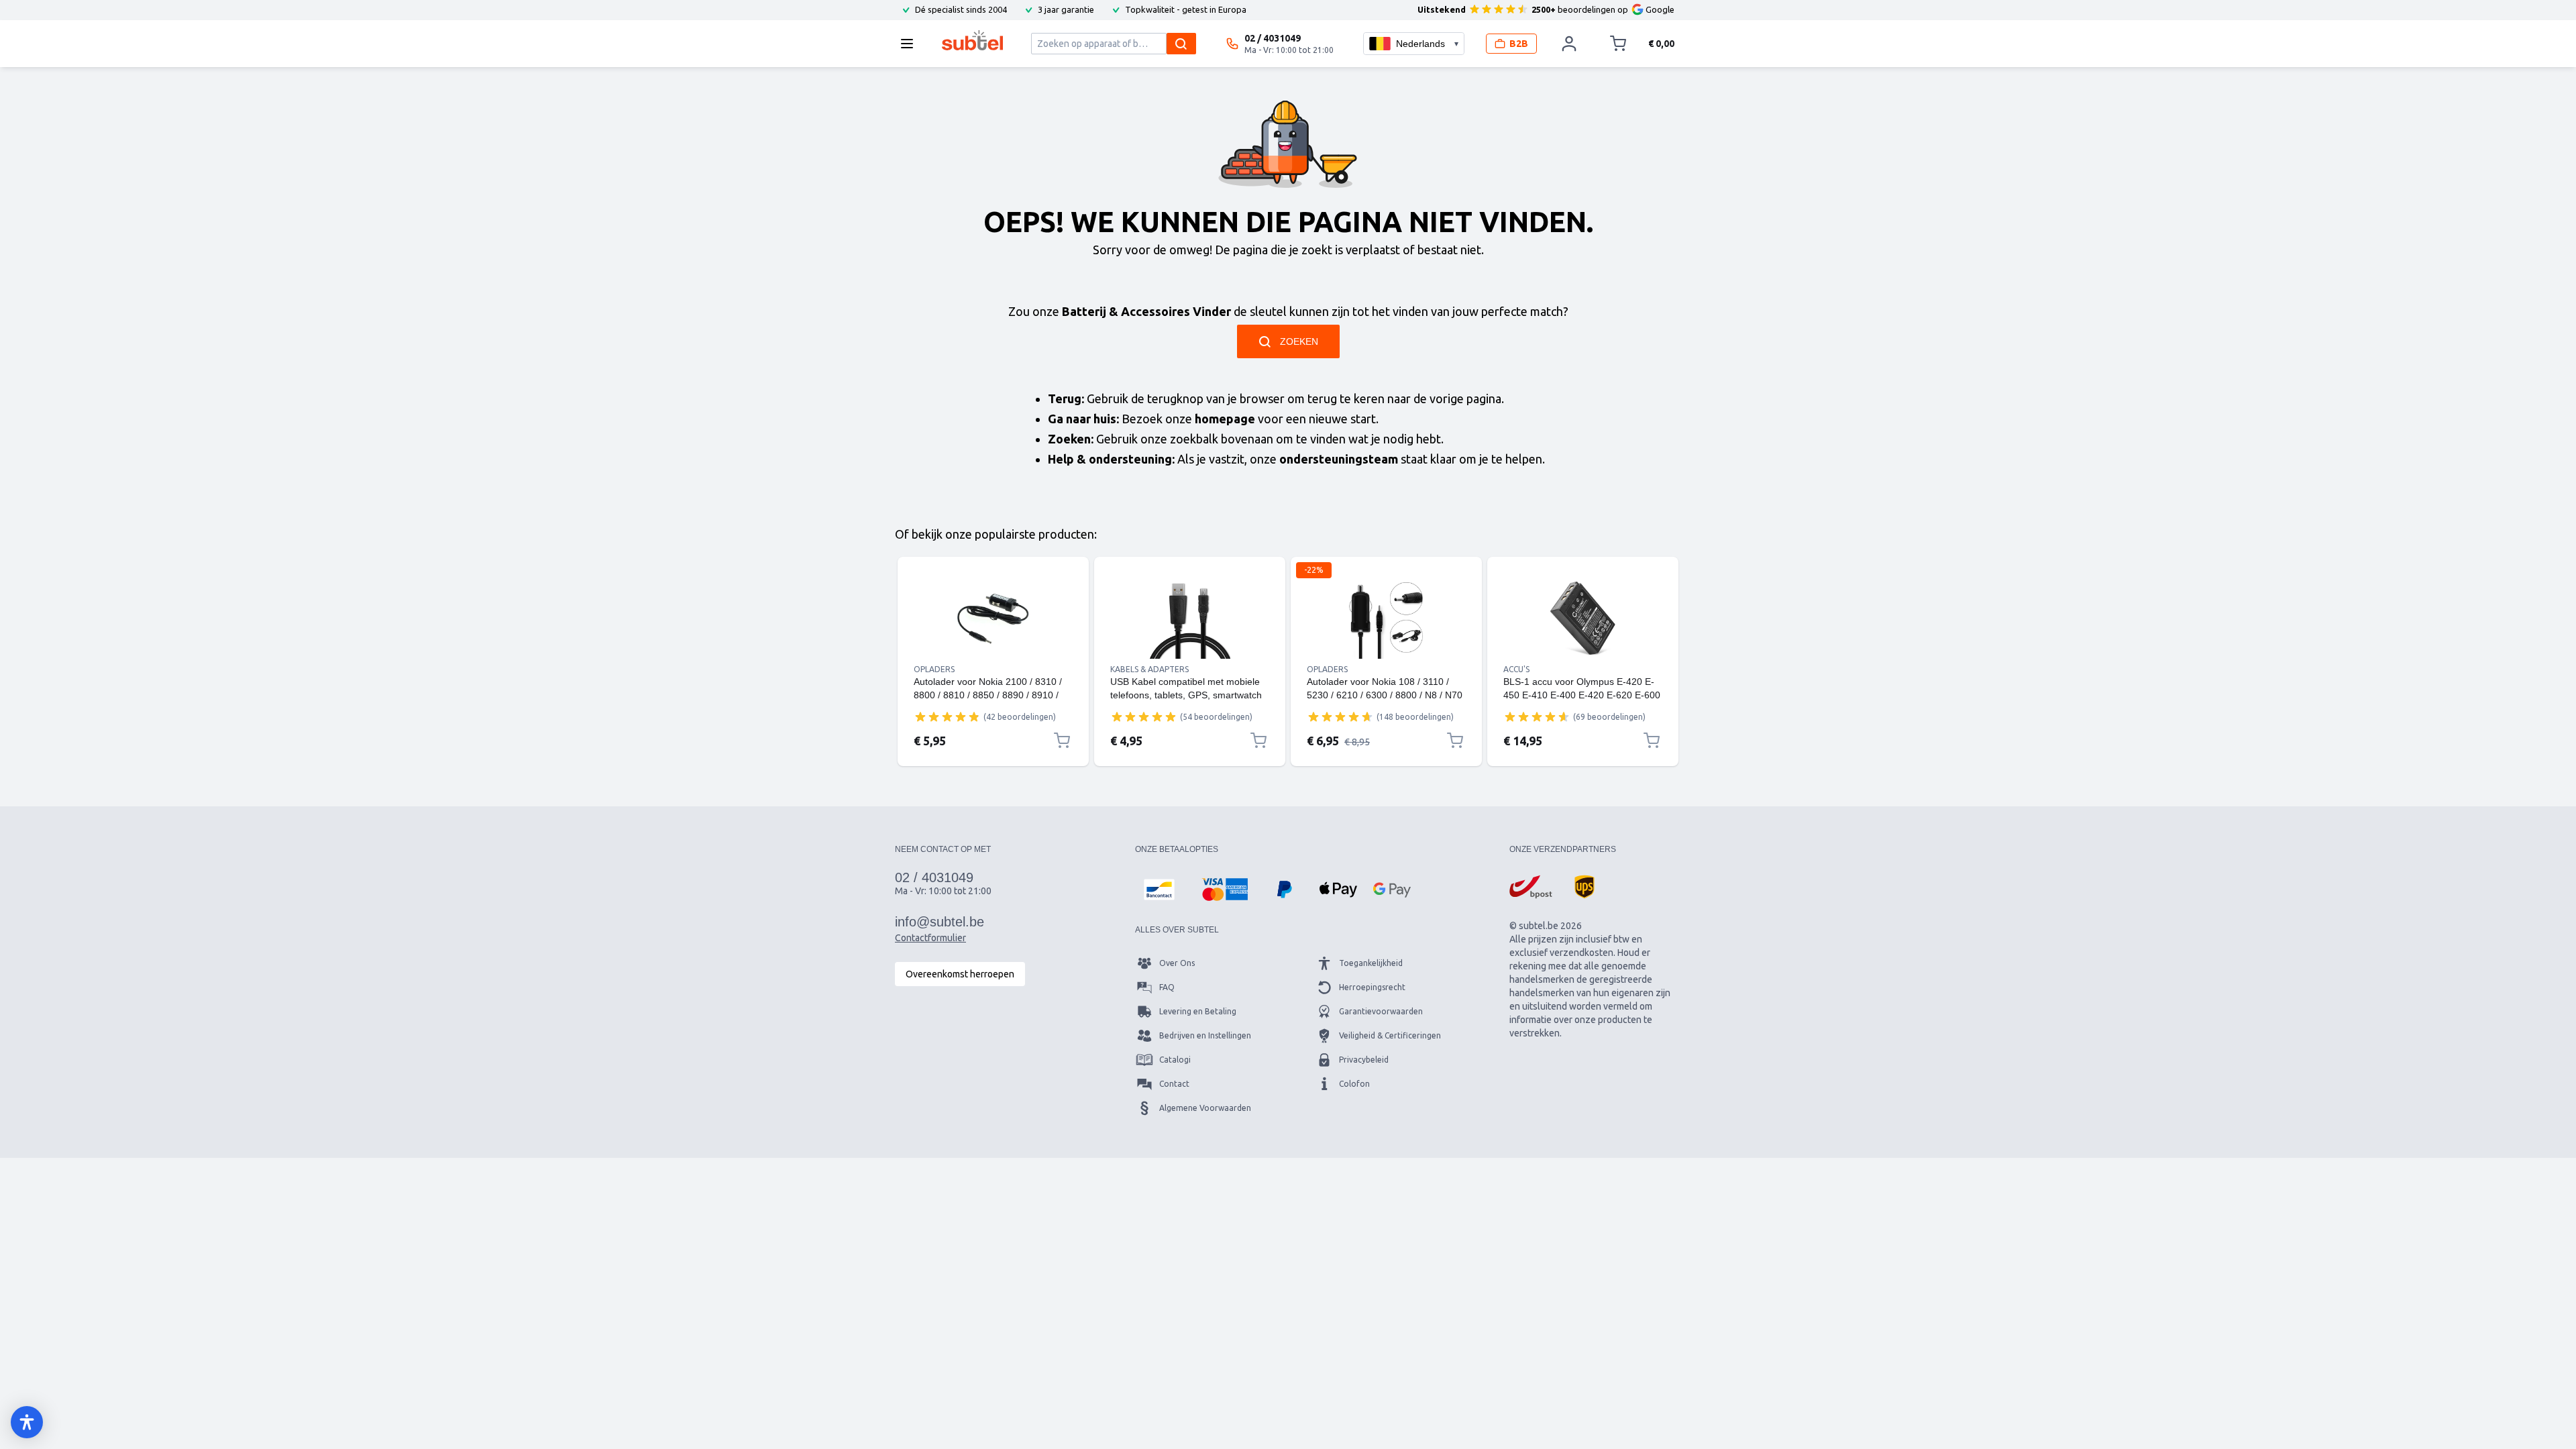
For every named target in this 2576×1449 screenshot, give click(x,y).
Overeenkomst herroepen (960, 974)
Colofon (1354, 1084)
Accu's (1516, 669)
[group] (947, 716)
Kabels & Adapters (1149, 669)
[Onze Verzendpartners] (1531, 887)
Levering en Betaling (1198, 1011)
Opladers (934, 669)
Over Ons (1177, 963)
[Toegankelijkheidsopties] (27, 1422)
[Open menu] (911, 44)
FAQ (1167, 987)
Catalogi (1175, 1060)
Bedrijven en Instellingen (1205, 1035)
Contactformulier (930, 938)
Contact (1174, 1084)
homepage (1225, 419)
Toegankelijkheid (1371, 963)
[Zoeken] (1181, 44)
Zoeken (1299, 341)
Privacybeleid (1364, 1060)
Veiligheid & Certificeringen (1390, 1035)
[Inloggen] (1569, 44)
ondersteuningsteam (1339, 459)
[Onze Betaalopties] (1159, 890)
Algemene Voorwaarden (1205, 1108)
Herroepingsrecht (1372, 987)
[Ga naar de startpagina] (972, 40)
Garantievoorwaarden (1381, 1011)
